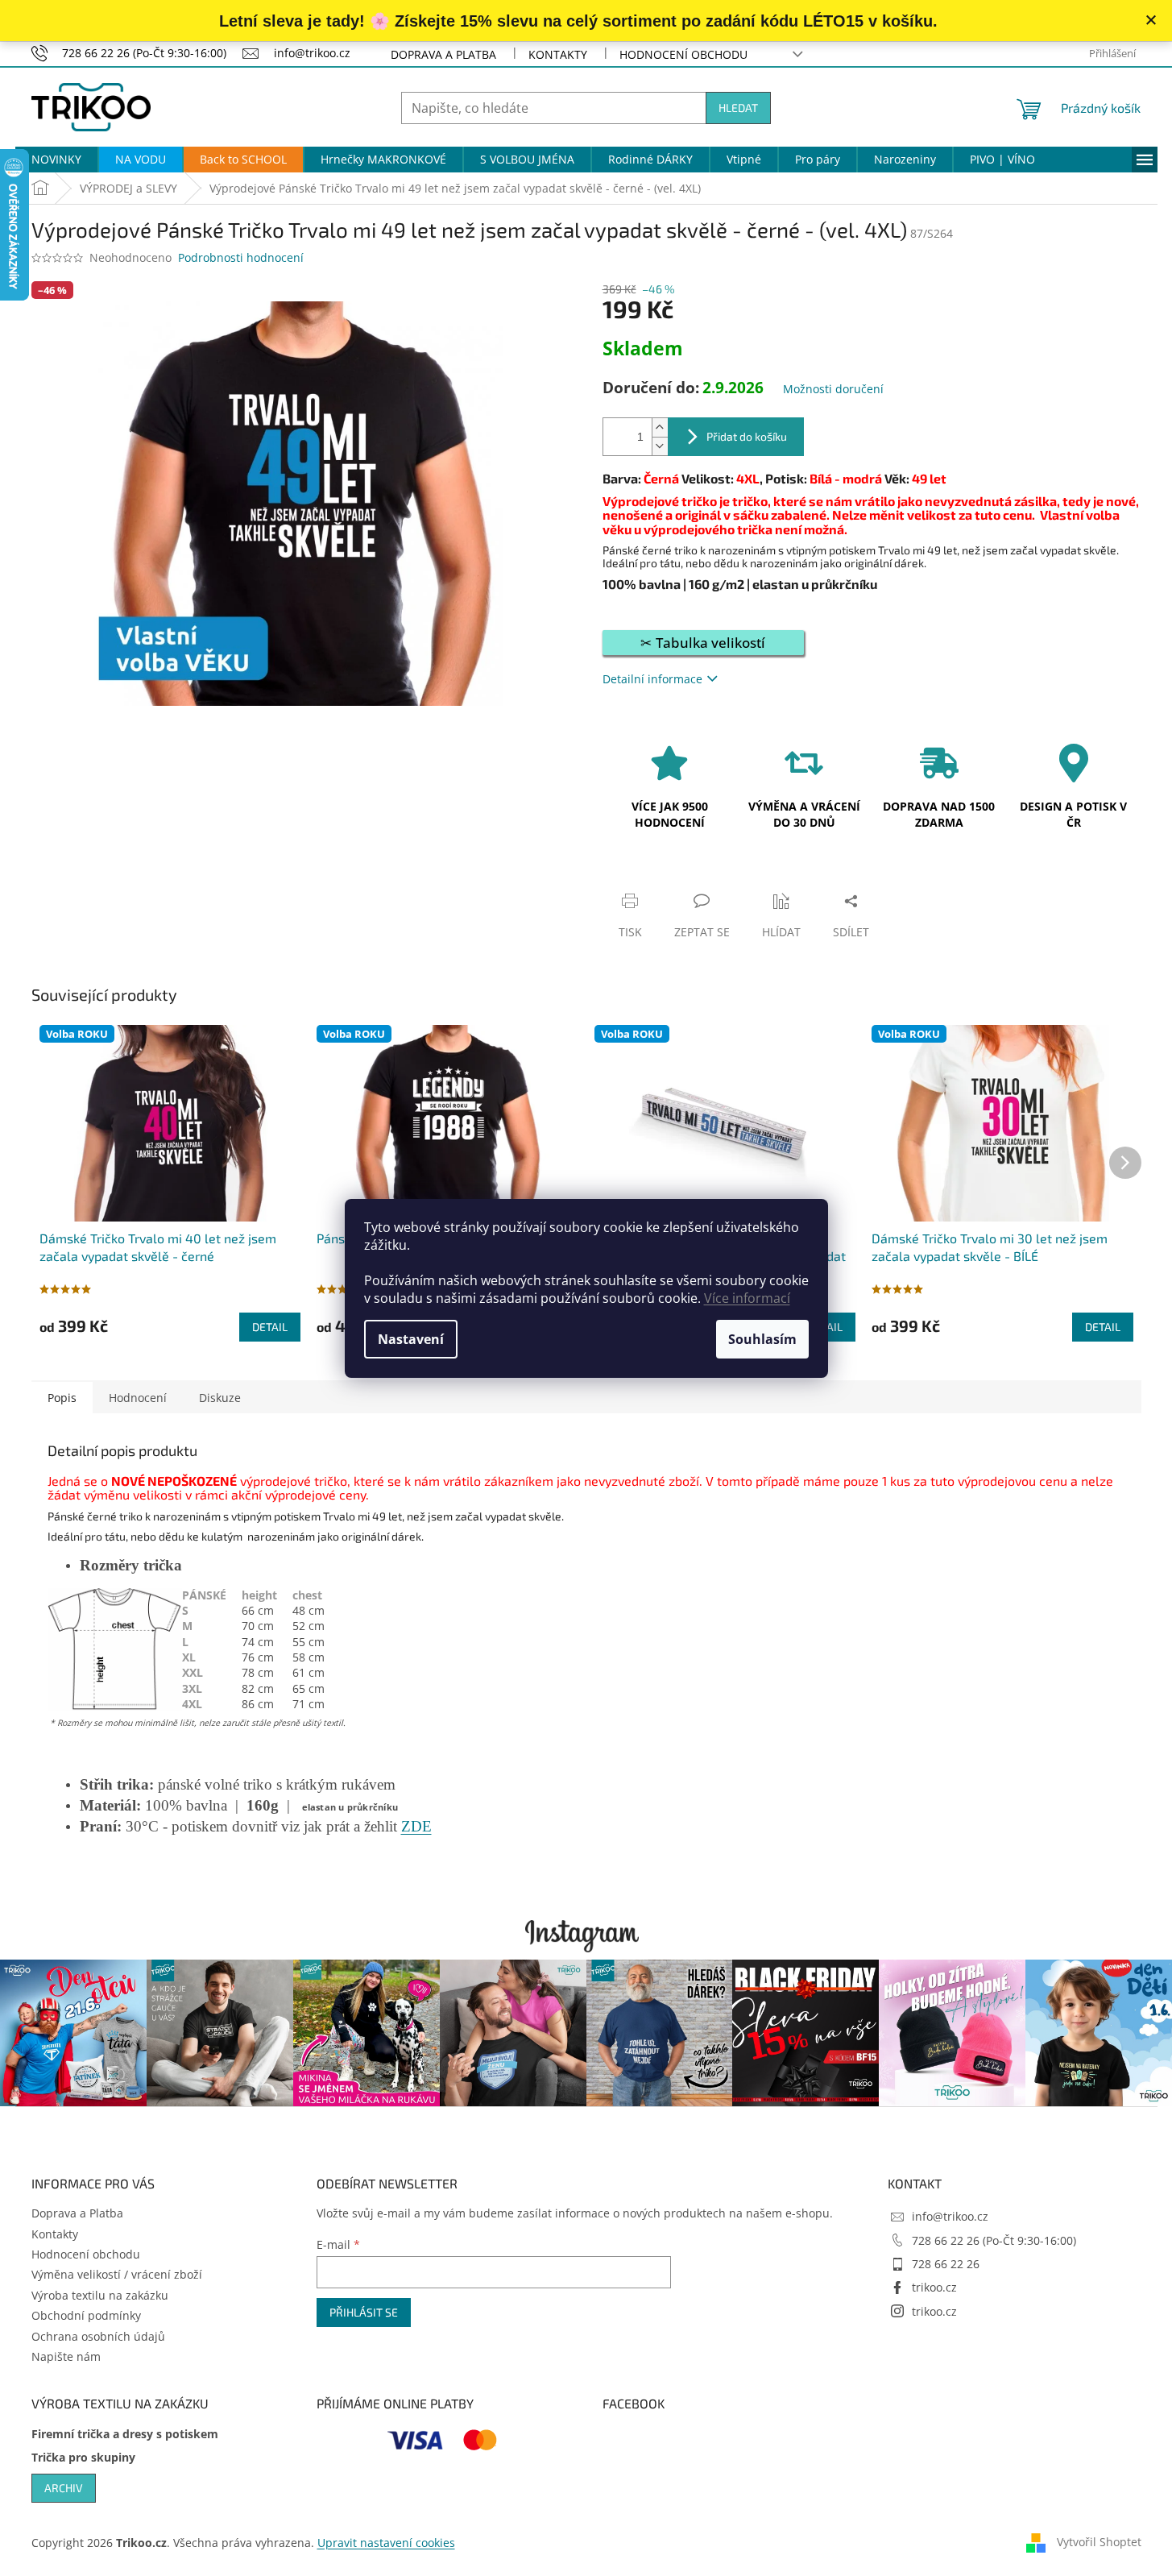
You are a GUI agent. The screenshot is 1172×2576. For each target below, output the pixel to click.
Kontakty (558, 54)
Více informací (747, 1298)
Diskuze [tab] (220, 1398)
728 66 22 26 (946, 2264)
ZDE (416, 1826)
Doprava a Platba (443, 54)
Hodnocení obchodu (683, 54)
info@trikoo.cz (950, 2216)
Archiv (64, 2488)
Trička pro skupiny (83, 2457)
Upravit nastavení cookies (386, 2543)
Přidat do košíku (747, 436)
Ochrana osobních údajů (98, 2336)
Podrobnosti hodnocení (241, 257)
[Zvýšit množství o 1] (660, 427)
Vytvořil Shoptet (1099, 2542)
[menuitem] (56, 160)
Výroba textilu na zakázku (100, 2295)
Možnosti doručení (833, 389)
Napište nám (66, 2356)
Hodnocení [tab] (138, 1398)
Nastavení (411, 1339)
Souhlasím (762, 1339)
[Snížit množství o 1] (660, 446)
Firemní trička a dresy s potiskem (125, 2434)
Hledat (738, 108)
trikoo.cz (934, 2287)
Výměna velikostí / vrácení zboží (117, 2274)
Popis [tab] (62, 1398)
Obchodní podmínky (86, 2315)
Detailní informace (652, 679)
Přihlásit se (364, 2312)
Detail (270, 1327)
